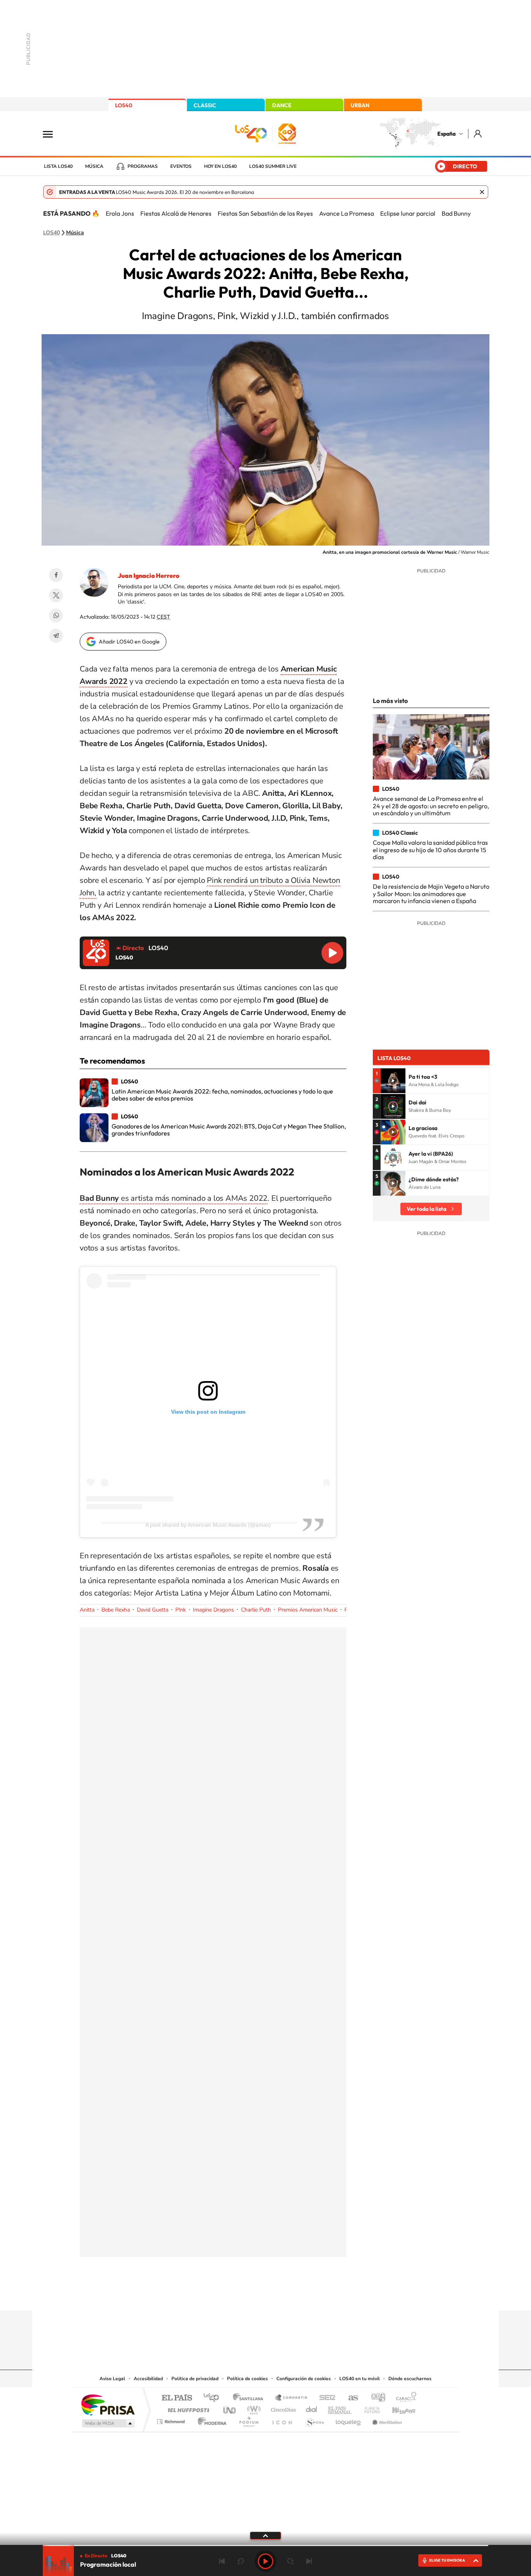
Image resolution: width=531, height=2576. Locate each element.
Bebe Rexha (116, 1610)
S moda (314, 2420)
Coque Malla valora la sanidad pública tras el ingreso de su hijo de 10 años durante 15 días (430, 850)
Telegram (56, 636)
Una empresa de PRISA (108, 2404)
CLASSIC (205, 105)
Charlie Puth (256, 1610)
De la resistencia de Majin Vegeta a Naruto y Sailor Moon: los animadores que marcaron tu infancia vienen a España (431, 894)
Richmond (172, 2420)
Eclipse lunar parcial (408, 213)
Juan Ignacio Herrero (148, 576)
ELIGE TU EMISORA (447, 2560)
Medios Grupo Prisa (107, 2423)
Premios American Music (308, 1610)
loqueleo (349, 2420)
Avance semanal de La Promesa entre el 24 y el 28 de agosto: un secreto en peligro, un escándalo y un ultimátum (431, 806)
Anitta (87, 1610)
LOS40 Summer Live (273, 166)
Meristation (386, 2420)
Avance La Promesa (347, 213)
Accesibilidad (148, 2379)
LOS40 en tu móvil (360, 2379)
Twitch (297, 2295)
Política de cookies (247, 2379)
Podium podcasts (248, 2420)
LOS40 (124, 105)
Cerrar (482, 192)
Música (94, 166)
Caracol (404, 2398)
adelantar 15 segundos (290, 2561)
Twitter (56, 595)
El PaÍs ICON (282, 2420)
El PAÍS (177, 2398)
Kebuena (397, 2408)
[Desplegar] (265, 2535)
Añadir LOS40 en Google (129, 642)
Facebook (56, 575)
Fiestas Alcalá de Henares (176, 213)
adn (375, 2398)
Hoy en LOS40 (220, 166)
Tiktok (234, 2295)
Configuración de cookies (304, 2379)
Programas (143, 166)
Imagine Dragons (213, 1610)
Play (265, 2561)
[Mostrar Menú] (53, 134)
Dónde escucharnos (410, 2379)
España (446, 134)
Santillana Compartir (292, 2398)
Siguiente (309, 2561)
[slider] (265, 2545)
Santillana (250, 2398)
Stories (312, 2295)
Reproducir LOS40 (332, 953)
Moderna (210, 2420)
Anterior (222, 2561)
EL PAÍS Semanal (340, 2408)
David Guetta (153, 1610)
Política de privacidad (195, 2379)
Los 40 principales (214, 2398)
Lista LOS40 (58, 166)
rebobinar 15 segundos (241, 2561)
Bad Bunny (456, 213)
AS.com (350, 2398)
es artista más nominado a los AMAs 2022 (174, 1198)
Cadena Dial (312, 2408)
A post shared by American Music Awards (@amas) (208, 1525)
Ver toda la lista (426, 1209)
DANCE (282, 105)
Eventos (181, 166)
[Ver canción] (393, 1081)
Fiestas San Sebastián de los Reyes (265, 213)
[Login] (478, 133)
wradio (252, 2408)
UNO (230, 2408)
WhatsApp (56, 616)
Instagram (219, 2295)
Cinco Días (282, 2408)
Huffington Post (187, 2408)
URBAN (360, 105)
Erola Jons (120, 213)
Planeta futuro (369, 2408)
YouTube (250, 2295)
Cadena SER (325, 2398)
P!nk (181, 1610)
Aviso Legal (112, 2379)
